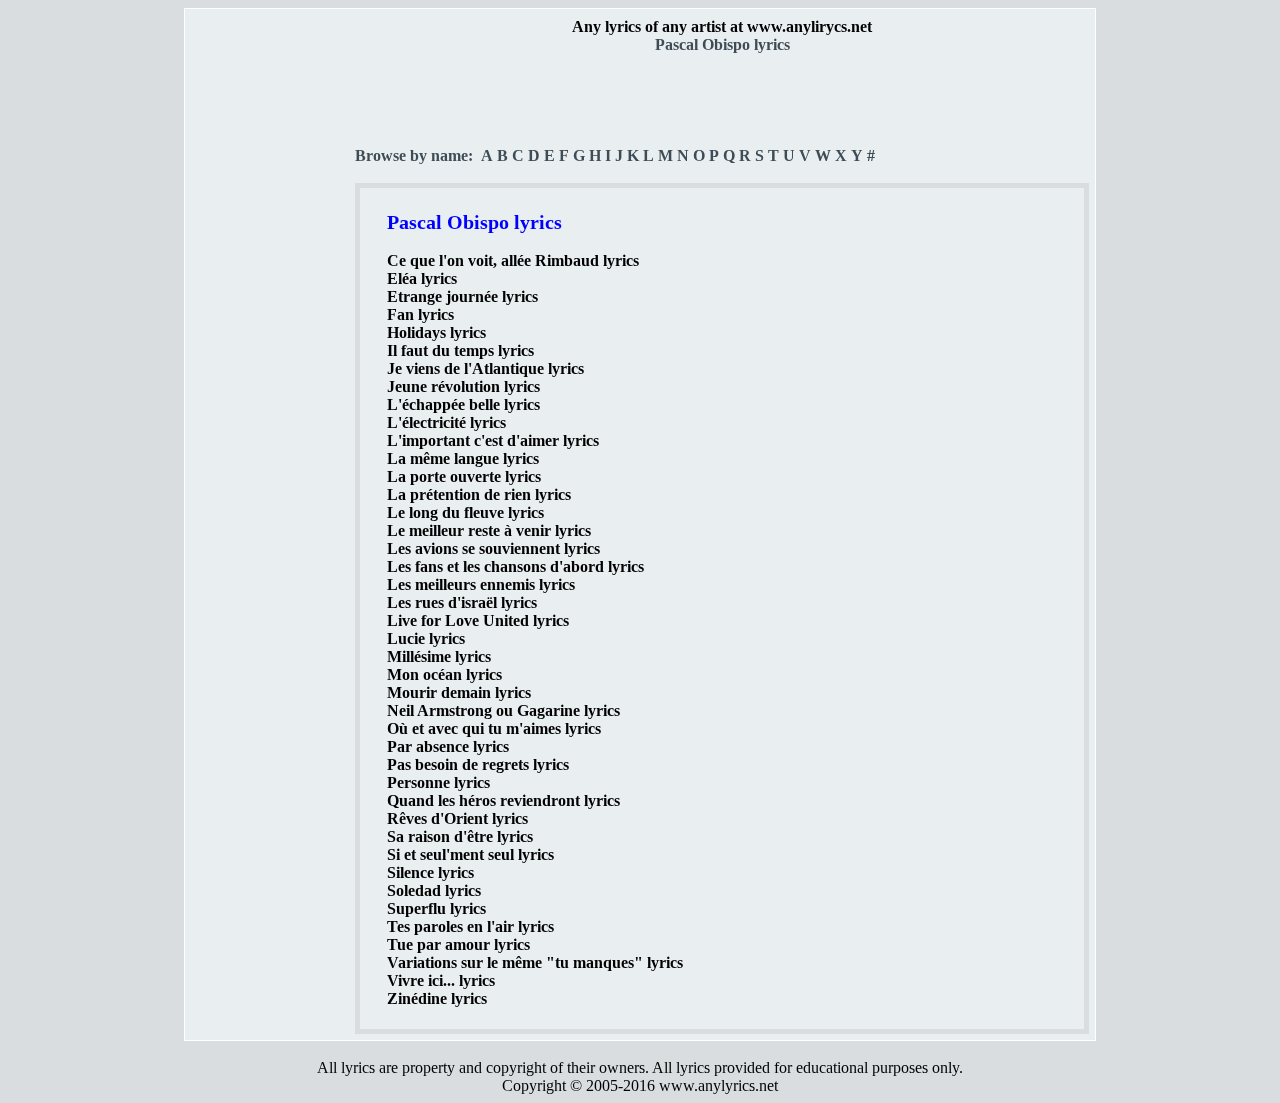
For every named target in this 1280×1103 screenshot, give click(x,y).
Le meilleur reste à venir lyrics (489, 530)
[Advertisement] (271, 351)
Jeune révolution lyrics (463, 386)
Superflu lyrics (436, 908)
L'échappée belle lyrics (463, 404)
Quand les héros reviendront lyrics (503, 800)
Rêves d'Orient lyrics (457, 818)
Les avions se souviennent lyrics (493, 548)
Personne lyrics (438, 782)
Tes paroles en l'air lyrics (470, 926)
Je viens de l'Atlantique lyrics (485, 368)
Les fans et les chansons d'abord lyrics (515, 566)
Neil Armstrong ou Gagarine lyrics (503, 710)
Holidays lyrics (436, 332)
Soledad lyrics (434, 890)
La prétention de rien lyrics (479, 494)
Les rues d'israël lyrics (462, 602)
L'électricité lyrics (446, 422)
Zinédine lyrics (437, 998)
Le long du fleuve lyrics (465, 512)
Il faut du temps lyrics (460, 350)
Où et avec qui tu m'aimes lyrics (494, 728)
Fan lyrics (420, 314)
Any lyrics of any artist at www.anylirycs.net (722, 26)
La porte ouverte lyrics (464, 476)
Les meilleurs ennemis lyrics (481, 584)
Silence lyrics (430, 872)
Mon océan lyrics (444, 674)
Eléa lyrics (422, 278)
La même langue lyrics (463, 458)
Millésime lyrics (439, 656)
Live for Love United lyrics (478, 620)
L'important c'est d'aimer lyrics (493, 440)
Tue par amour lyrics (458, 944)
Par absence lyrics (448, 746)
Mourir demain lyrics (459, 692)
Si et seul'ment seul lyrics (470, 854)
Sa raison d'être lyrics (460, 836)
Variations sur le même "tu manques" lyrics (535, 962)
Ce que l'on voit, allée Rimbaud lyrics (513, 260)
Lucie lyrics (426, 638)
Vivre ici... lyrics (441, 980)
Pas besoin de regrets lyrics (478, 764)
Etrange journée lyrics (462, 296)
